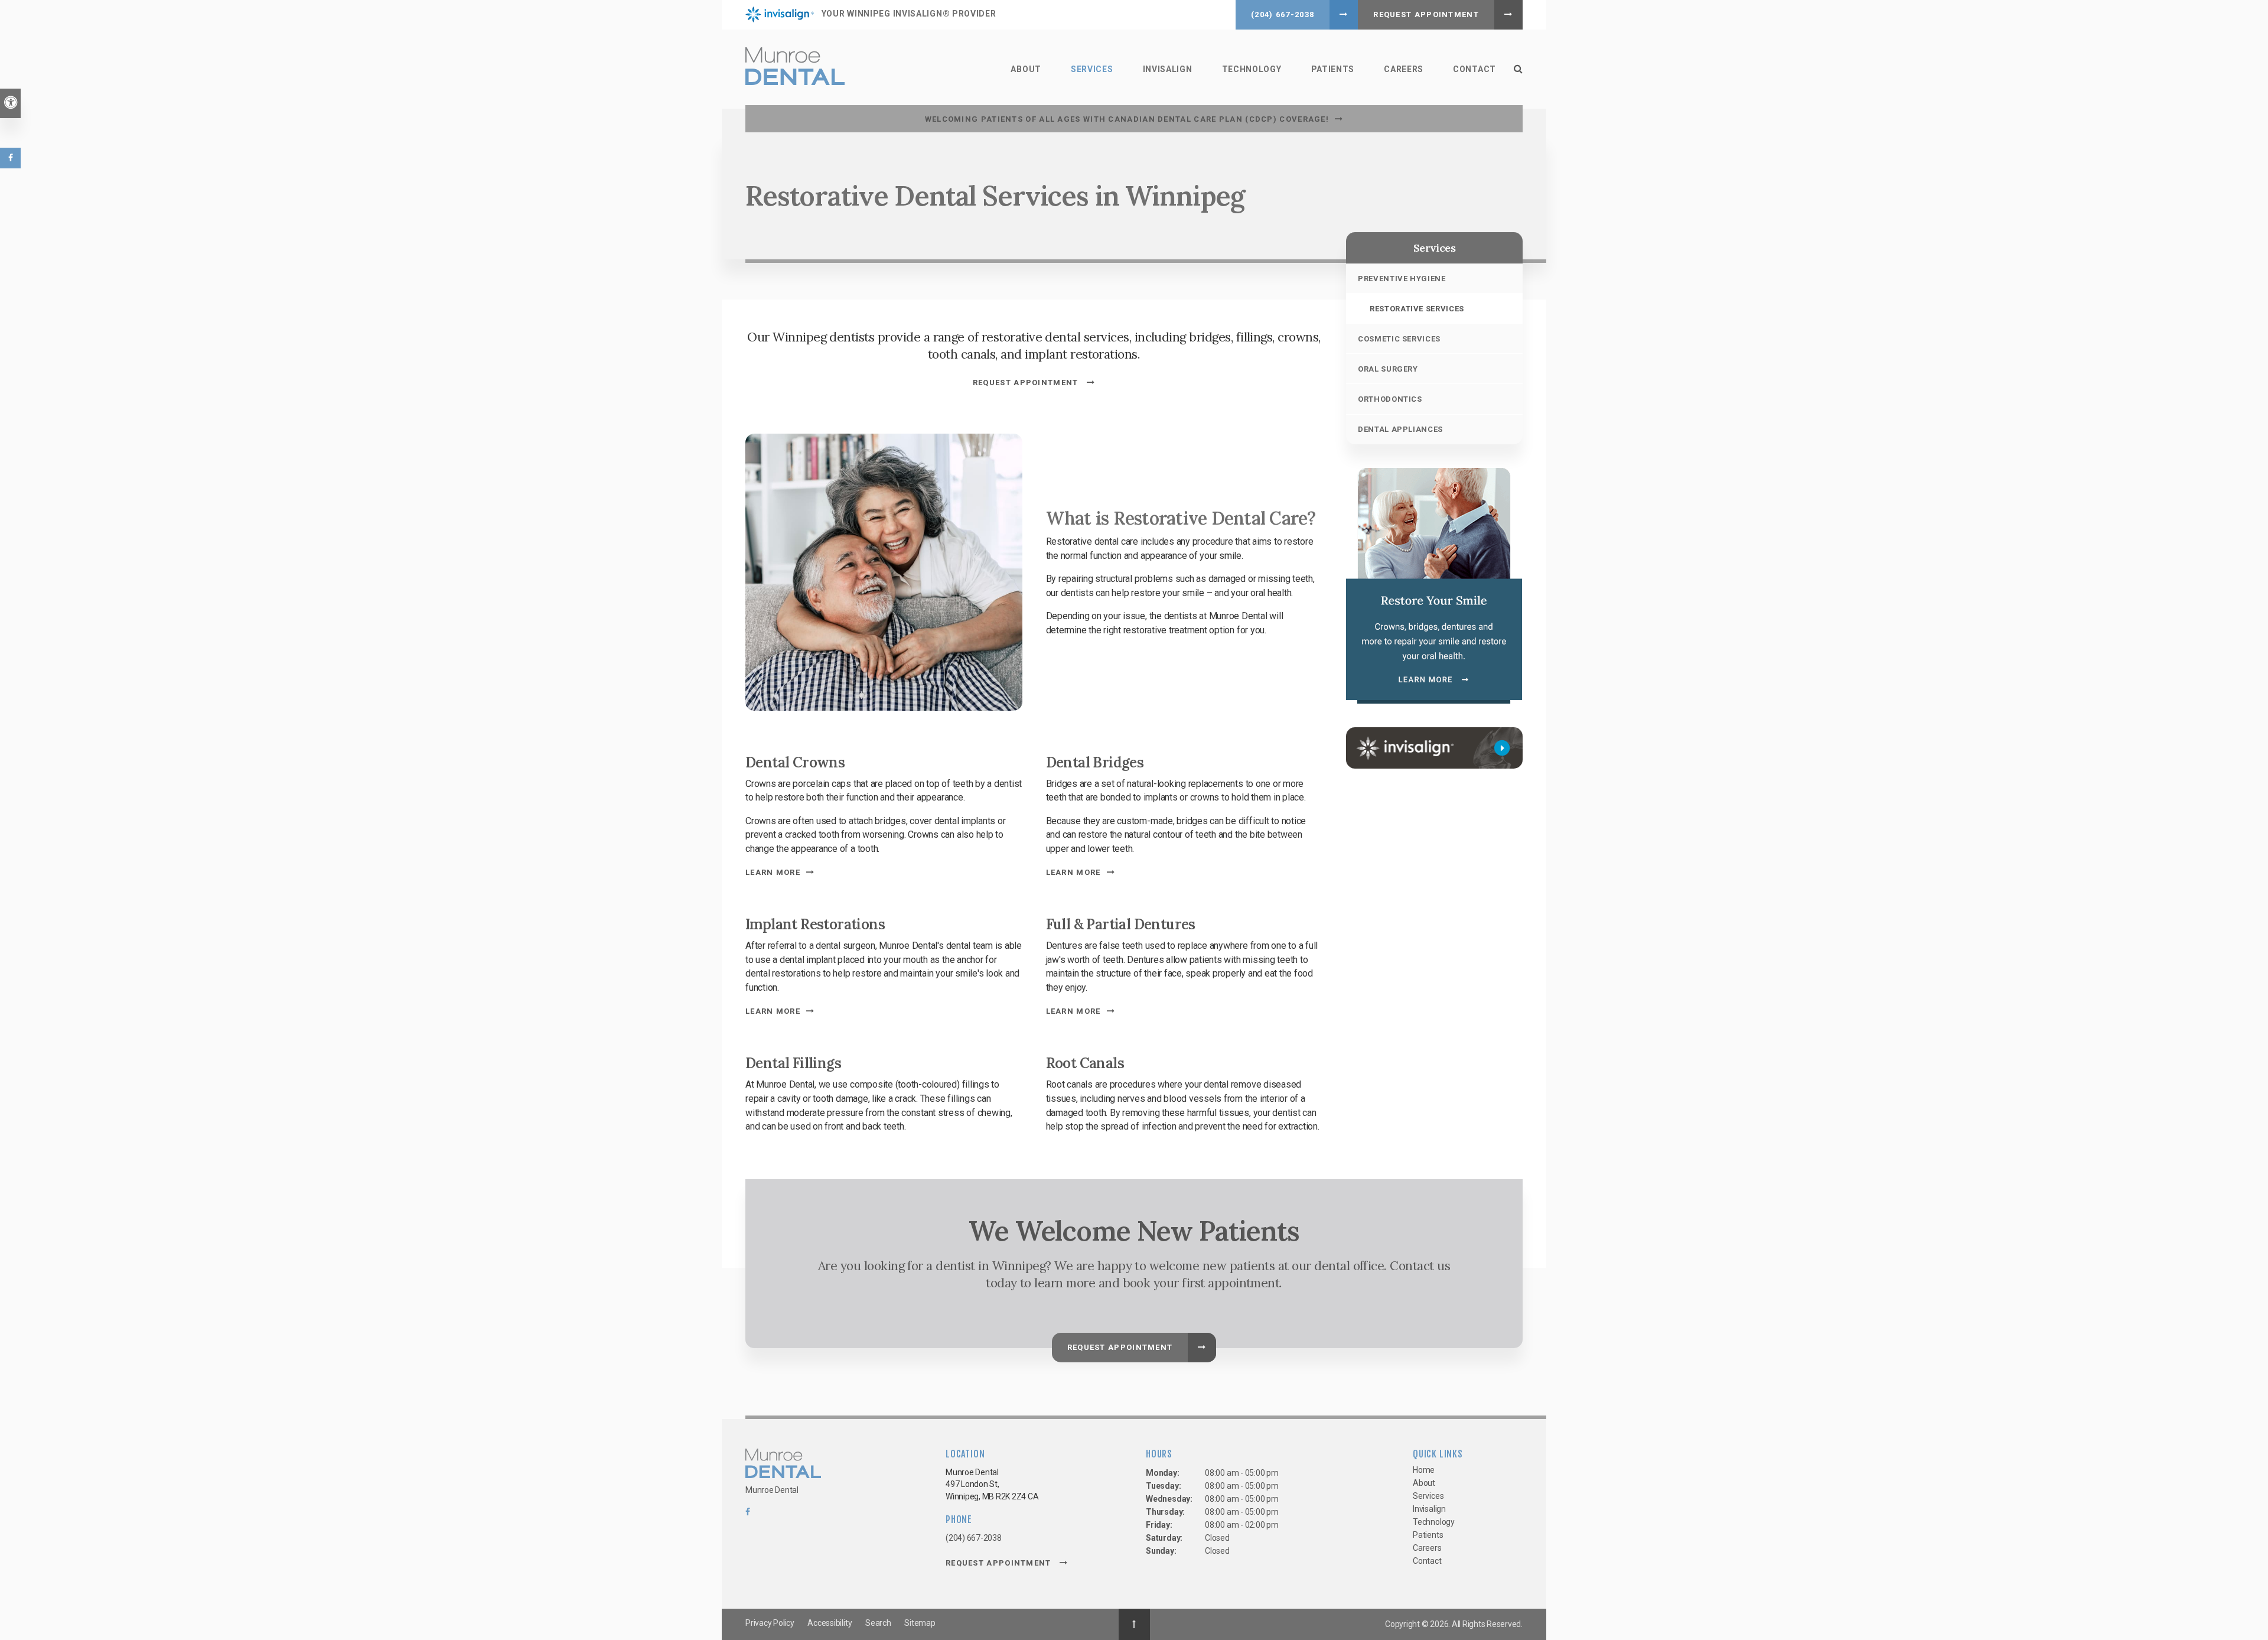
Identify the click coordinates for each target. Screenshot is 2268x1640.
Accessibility (830, 1623)
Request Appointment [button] (1426, 14)
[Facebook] (748, 1515)
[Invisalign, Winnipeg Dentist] (1434, 747)
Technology (1252, 69)
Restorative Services (1417, 309)
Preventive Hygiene (1402, 279)
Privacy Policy (770, 1623)
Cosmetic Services (1399, 339)
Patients (1333, 69)
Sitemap (920, 1623)
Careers (1404, 69)
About (1026, 69)
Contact (1474, 69)
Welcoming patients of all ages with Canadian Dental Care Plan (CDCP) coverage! (1127, 119)
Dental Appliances (1400, 429)
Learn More (773, 872)
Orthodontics (1390, 399)
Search (878, 1623)
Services (1092, 69)
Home (1424, 1470)
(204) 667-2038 (1283, 14)
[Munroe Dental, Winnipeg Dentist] (783, 1466)
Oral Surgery (1388, 369)
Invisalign (1168, 69)
